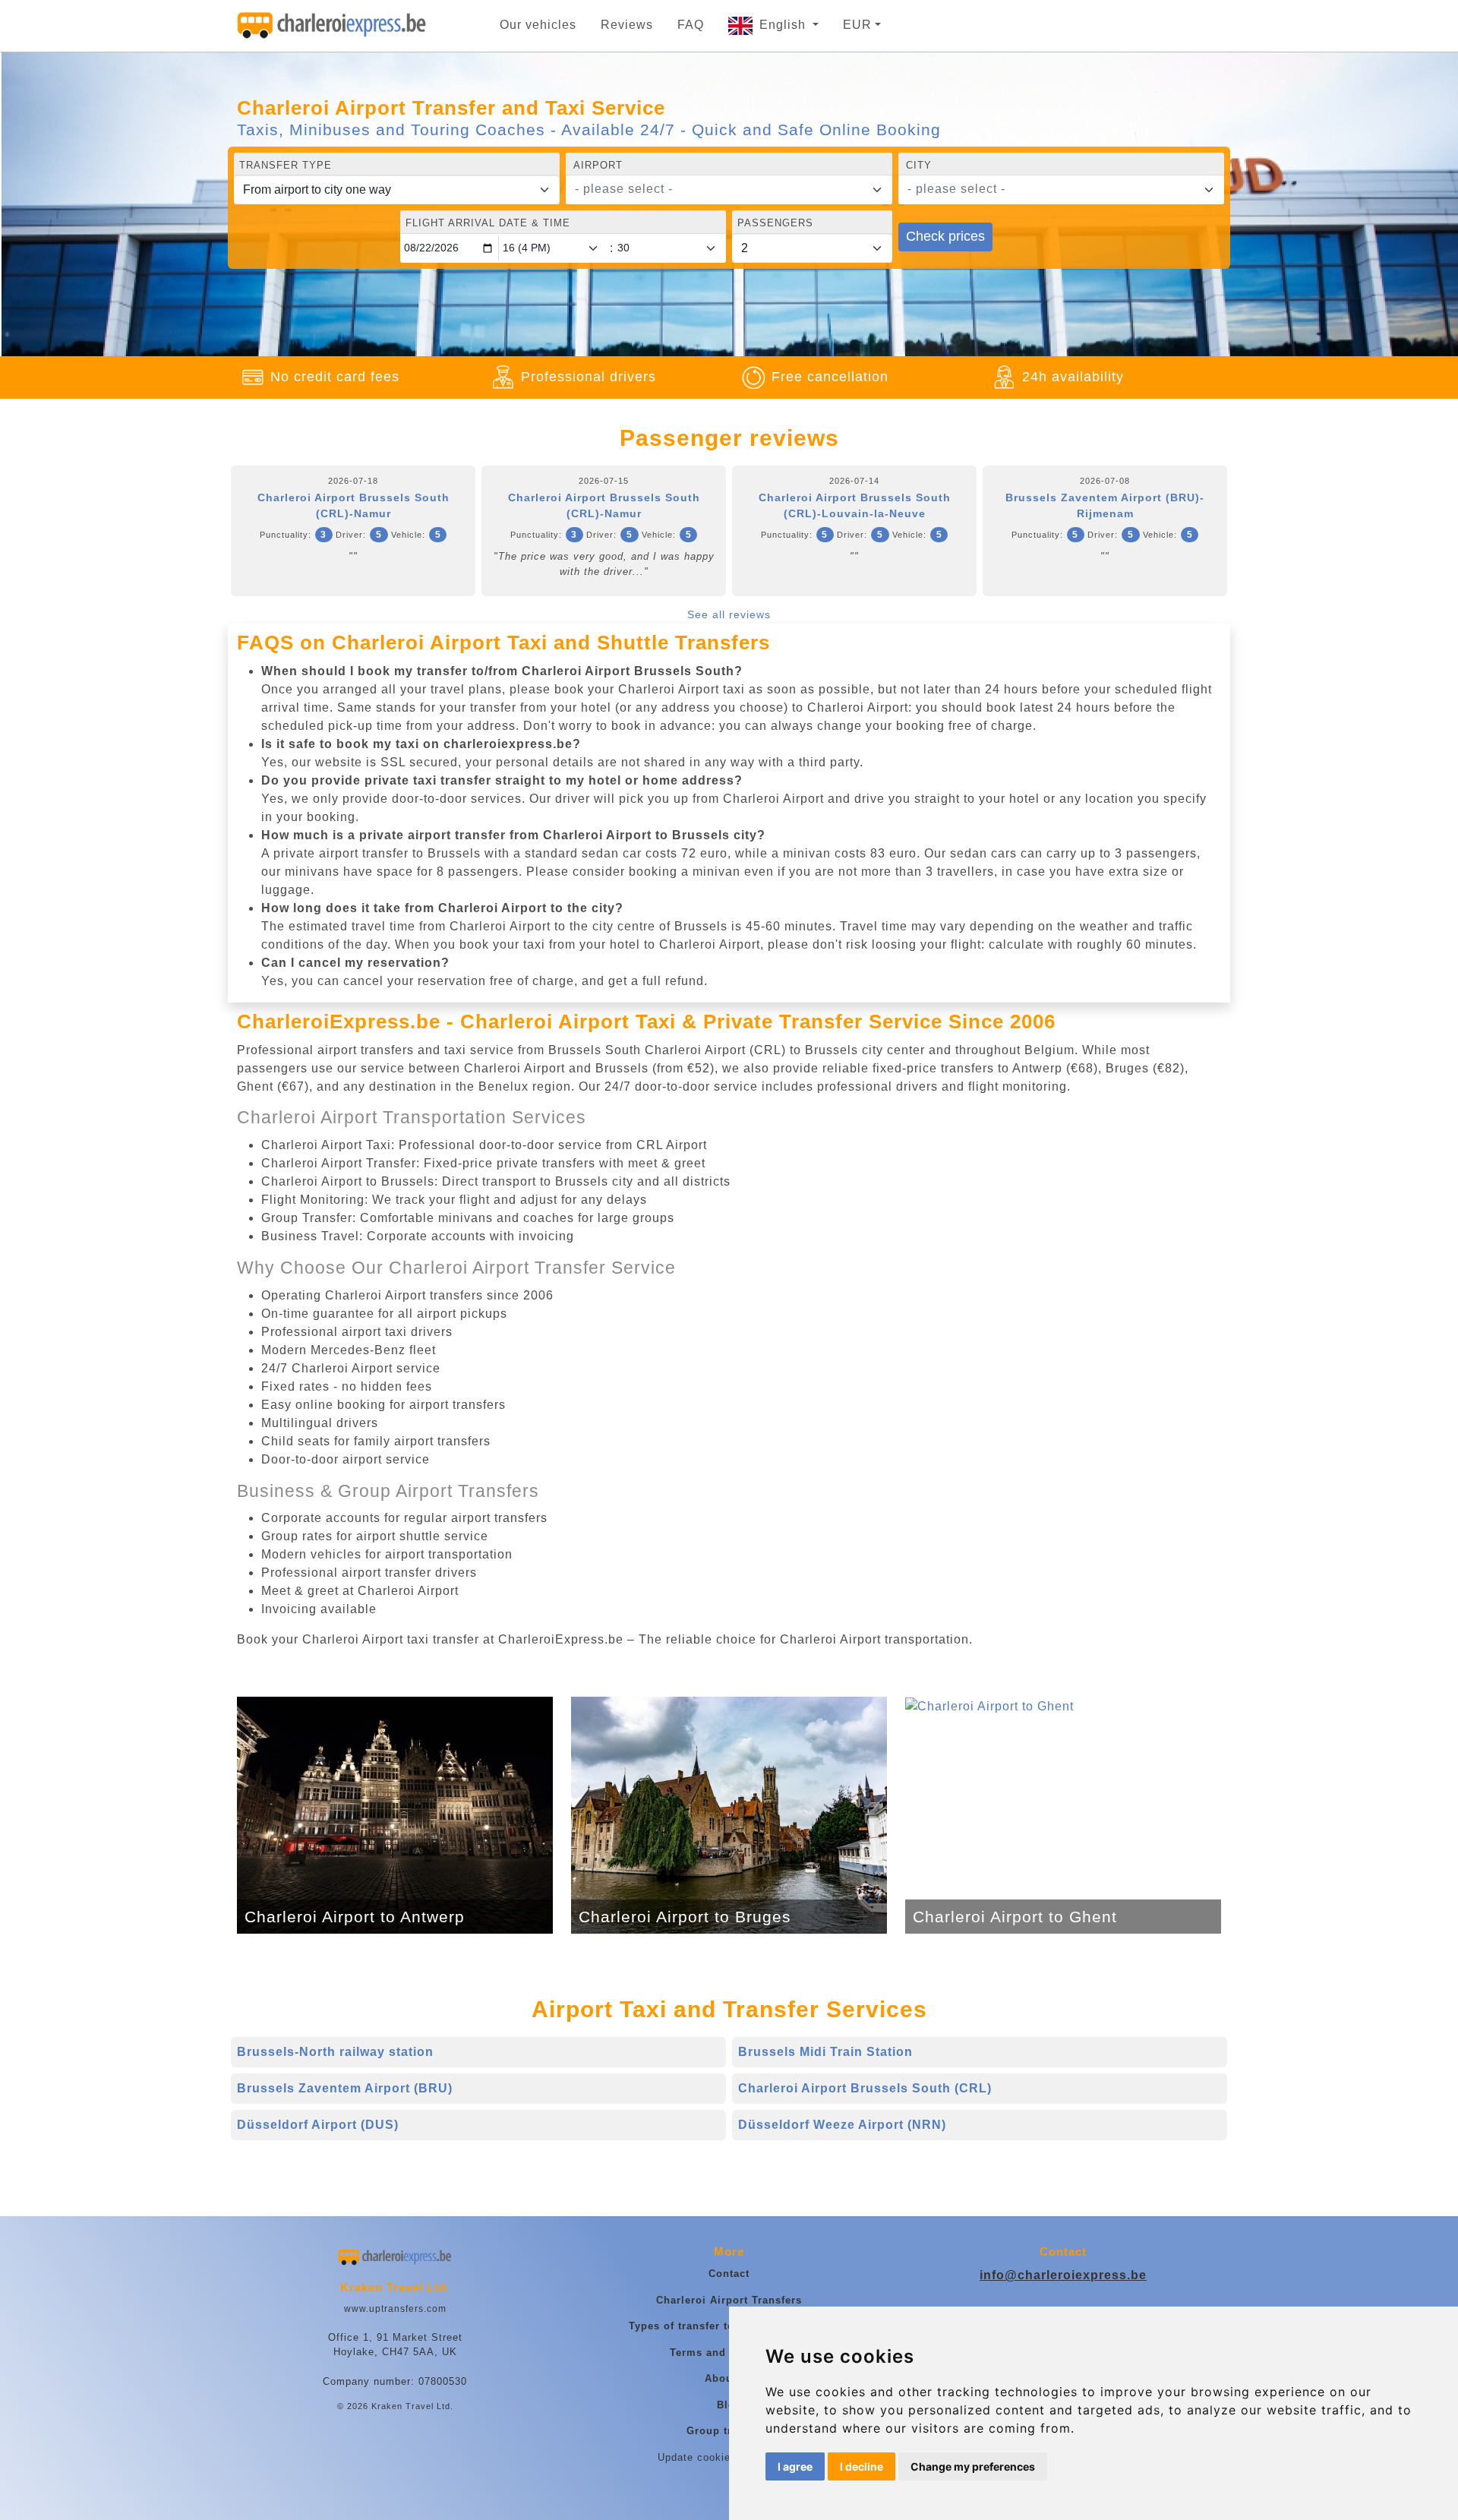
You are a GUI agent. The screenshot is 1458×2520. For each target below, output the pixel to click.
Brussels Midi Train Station (825, 2052)
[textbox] (720, 189)
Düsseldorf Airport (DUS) (318, 2125)
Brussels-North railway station (335, 2052)
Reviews (627, 25)
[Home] (332, 26)
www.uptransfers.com (395, 2309)
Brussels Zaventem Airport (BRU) (345, 2088)
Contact (729, 2274)
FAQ (691, 25)
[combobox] (729, 190)
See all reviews (729, 614)
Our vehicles (538, 25)
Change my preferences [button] (973, 2466)
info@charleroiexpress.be (1063, 2275)
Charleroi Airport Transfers (729, 2300)
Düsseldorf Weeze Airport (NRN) (842, 2125)
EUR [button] (857, 25)
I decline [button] (862, 2466)
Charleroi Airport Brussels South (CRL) (865, 2088)
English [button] (784, 25)
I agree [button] (795, 2466)
